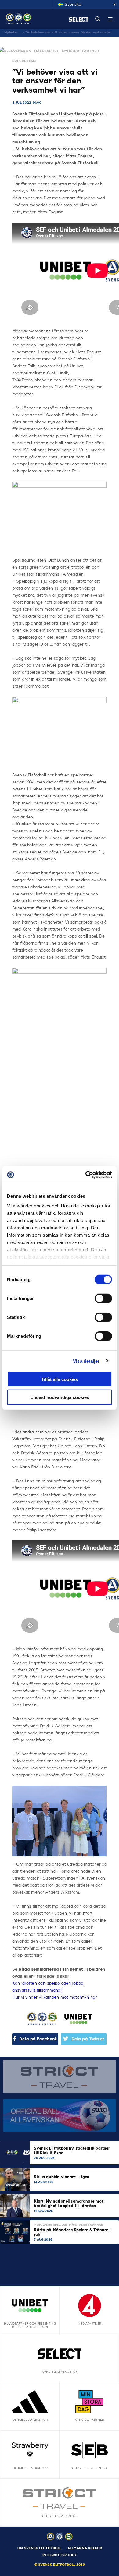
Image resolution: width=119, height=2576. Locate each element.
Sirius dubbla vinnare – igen (62, 2177)
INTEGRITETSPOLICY (60, 2555)
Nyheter (11, 32)
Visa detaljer (86, 1361)
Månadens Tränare (86, 2225)
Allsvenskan (17, 51)
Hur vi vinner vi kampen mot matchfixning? (55, 1997)
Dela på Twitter (88, 2039)
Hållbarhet (47, 51)
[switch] (103, 1299)
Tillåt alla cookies (60, 1379)
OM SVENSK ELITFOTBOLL (39, 2548)
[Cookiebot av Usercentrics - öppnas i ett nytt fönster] (86, 1175)
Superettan (24, 61)
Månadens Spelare (50, 2225)
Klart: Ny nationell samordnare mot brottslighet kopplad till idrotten (69, 2203)
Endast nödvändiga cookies (60, 1397)
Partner (90, 51)
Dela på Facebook (38, 2039)
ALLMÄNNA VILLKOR (85, 2548)
